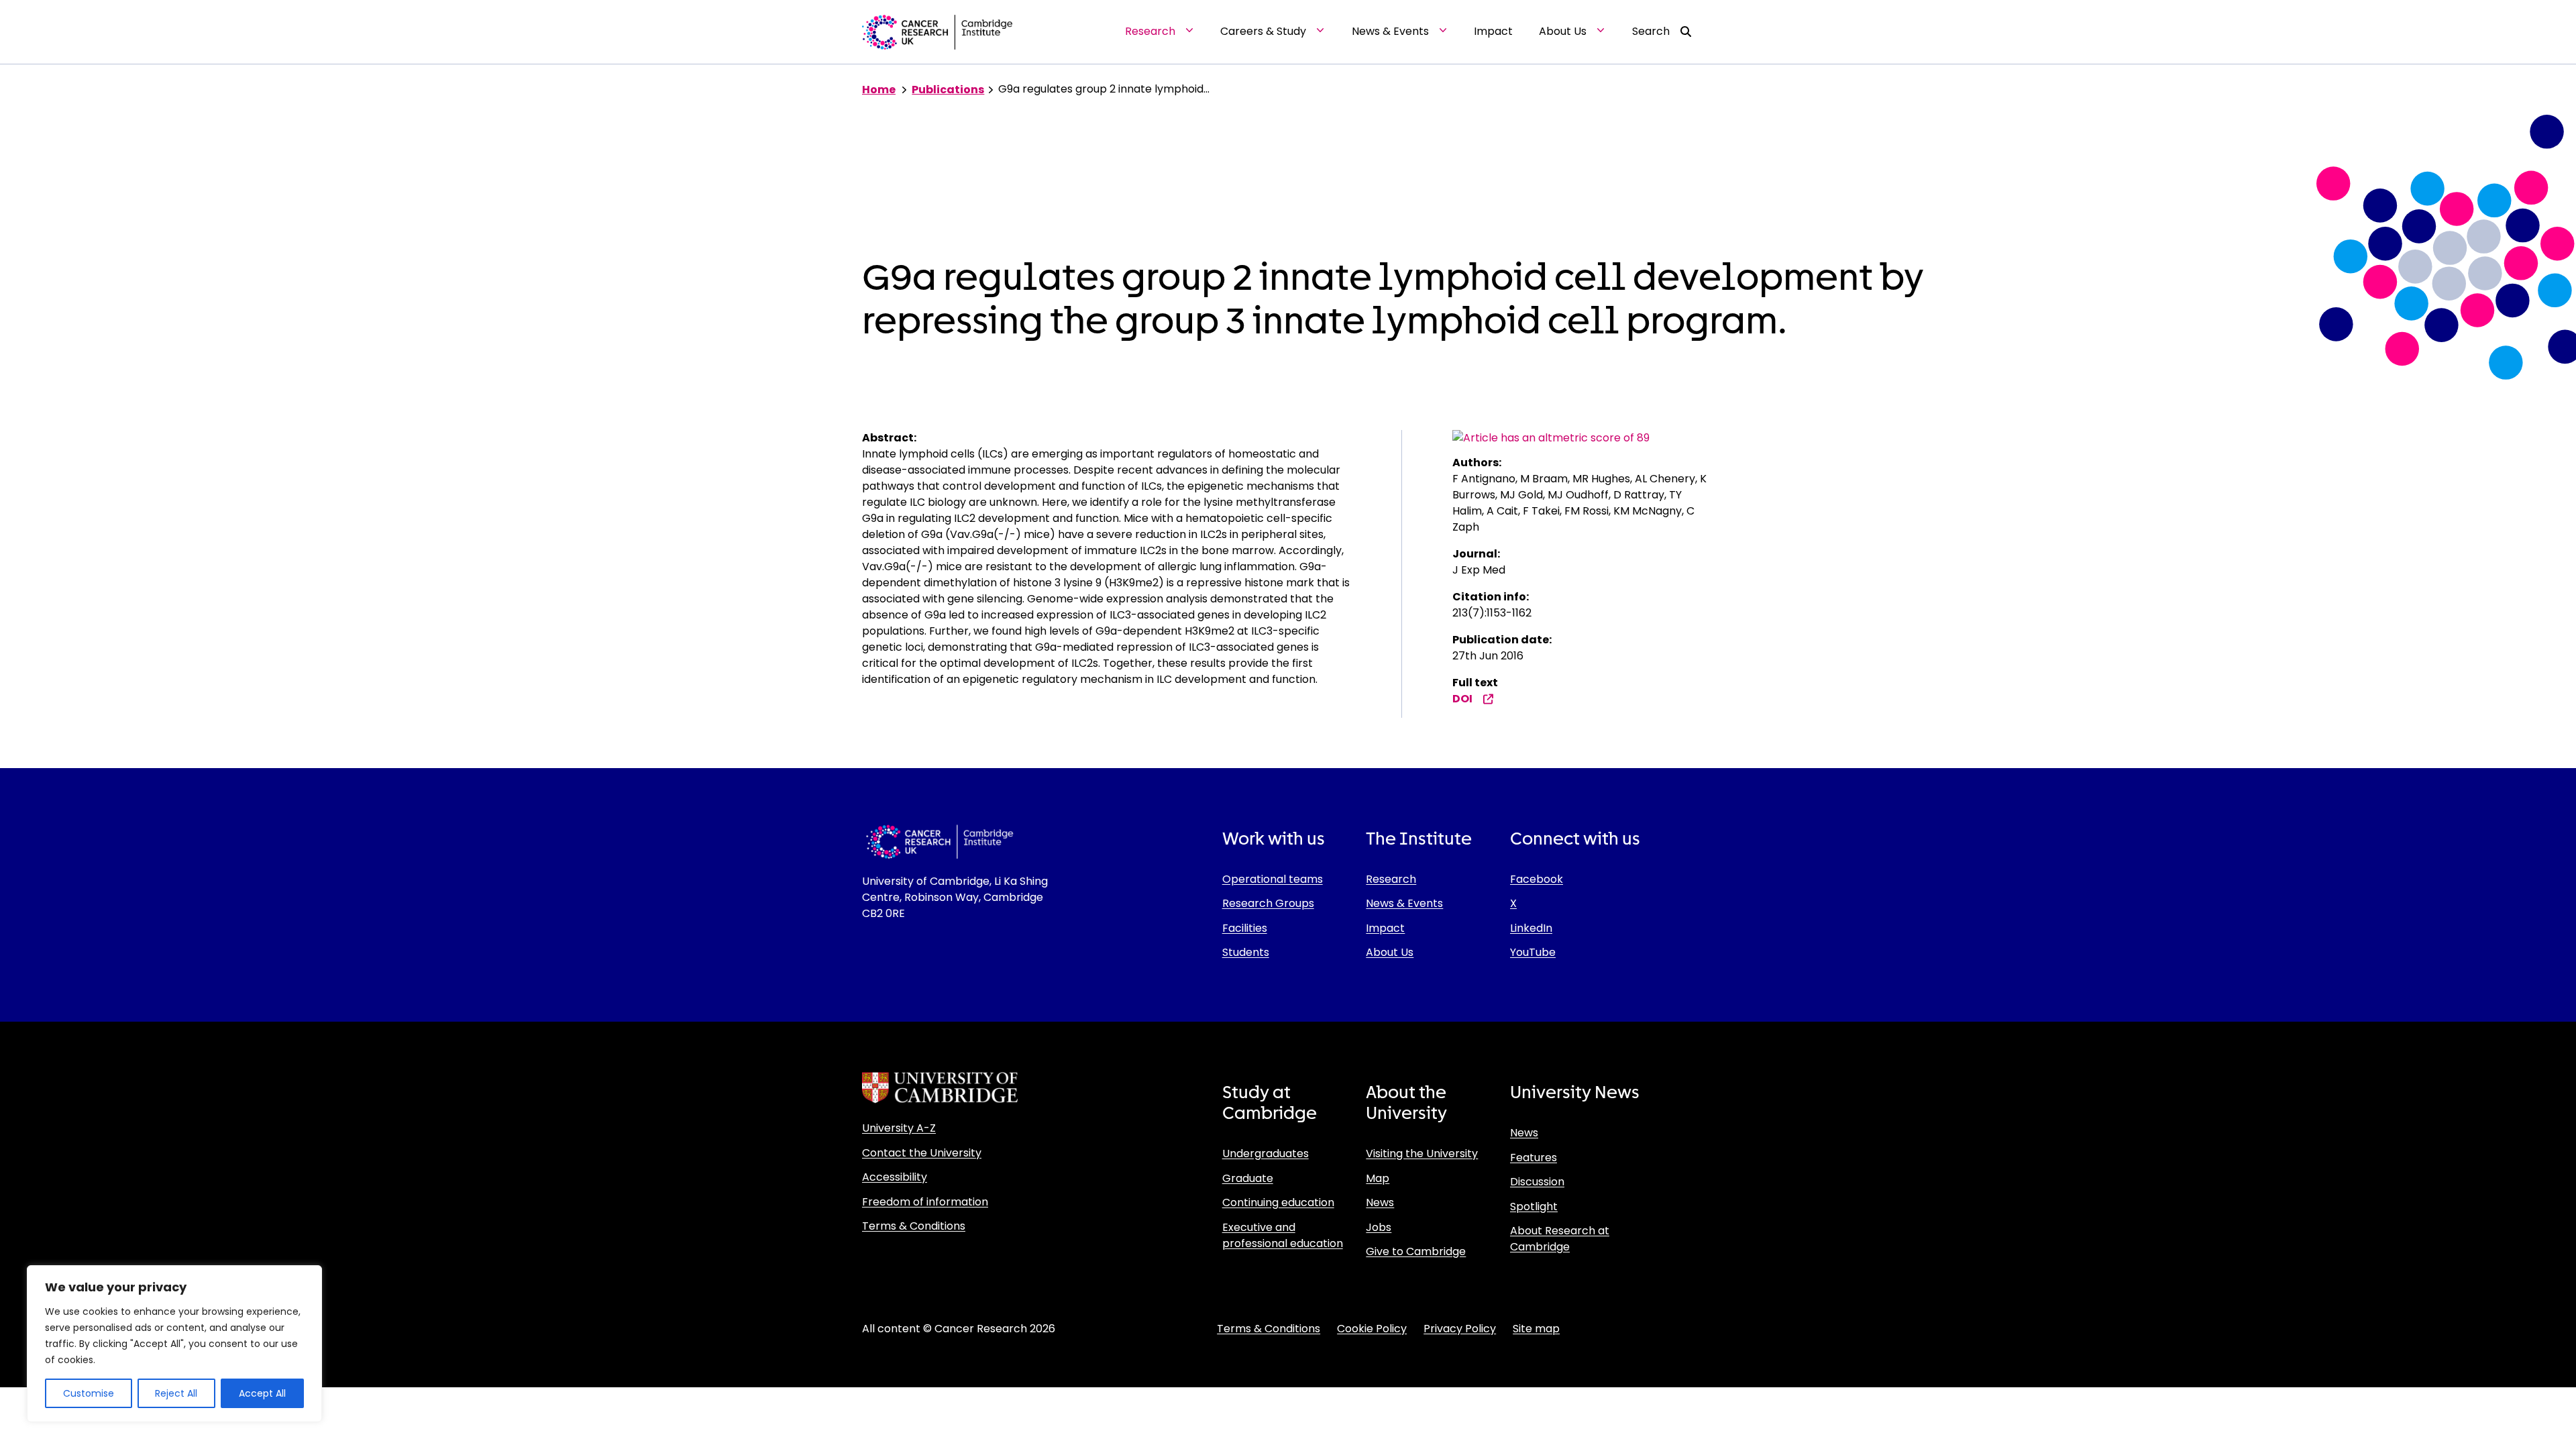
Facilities (1245, 928)
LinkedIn (1531, 928)
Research (1391, 879)
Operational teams (1273, 879)
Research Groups (1268, 903)
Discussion (1537, 1182)
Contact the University (922, 1153)
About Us (1390, 952)
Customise (89, 1393)
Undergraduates (1266, 1153)
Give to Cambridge (1416, 1251)
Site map (1536, 1329)
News (1380, 1202)
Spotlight (1534, 1206)
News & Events (1404, 903)
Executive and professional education (1283, 1235)
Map (1378, 1178)
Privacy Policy (1460, 1329)
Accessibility (895, 1177)
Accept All (262, 1393)
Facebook (1537, 879)
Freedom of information (925, 1202)
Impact (1385, 928)
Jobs (1379, 1227)
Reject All (176, 1393)
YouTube (1533, 952)
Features (1534, 1158)
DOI (1462, 699)
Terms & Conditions (914, 1226)
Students (1246, 952)
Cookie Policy (1372, 1329)
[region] (174, 1344)
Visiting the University (1422, 1153)
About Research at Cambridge (1560, 1239)
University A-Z (899, 1128)
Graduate (1248, 1178)
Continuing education (1278, 1202)
